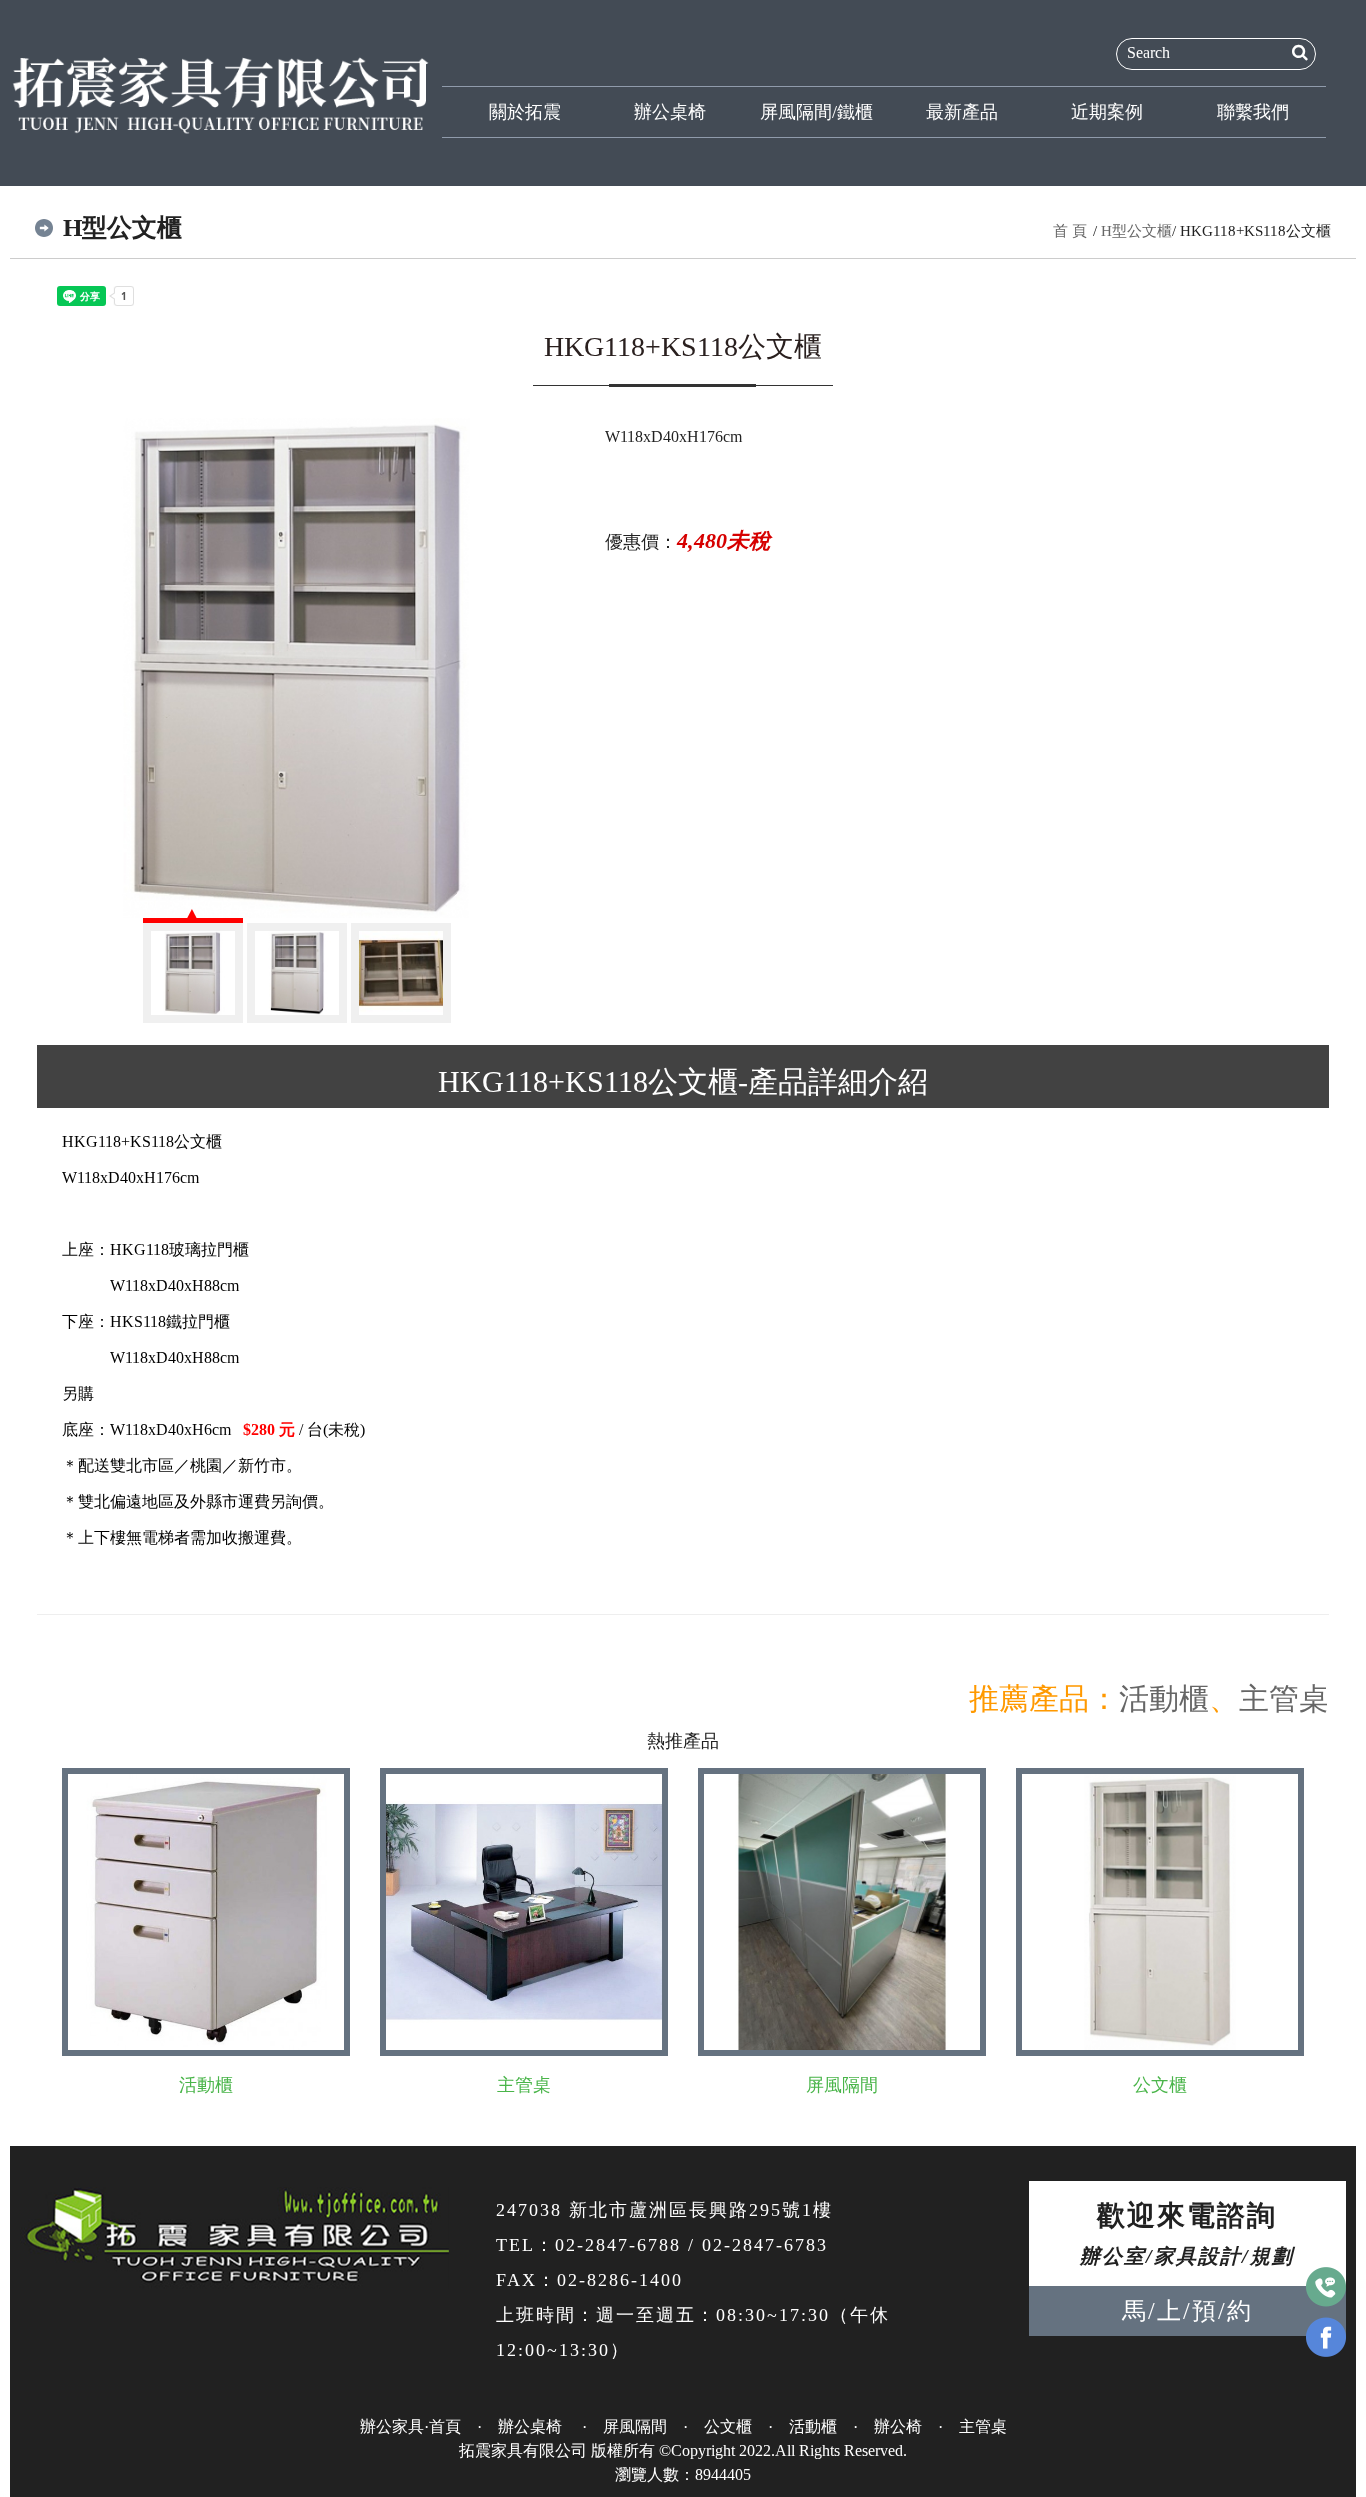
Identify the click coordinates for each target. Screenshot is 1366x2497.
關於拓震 (525, 112)
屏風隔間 (842, 2085)
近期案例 (1107, 112)
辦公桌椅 (670, 112)
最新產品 (962, 112)
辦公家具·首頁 (410, 2426)
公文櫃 (1160, 2085)
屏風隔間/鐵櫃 (816, 112)
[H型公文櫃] (297, 668)
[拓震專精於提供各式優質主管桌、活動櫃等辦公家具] (221, 92)
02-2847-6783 (765, 2245)
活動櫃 (1164, 1698)
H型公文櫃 (1136, 231)
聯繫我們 (1253, 112)
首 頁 (1070, 231)
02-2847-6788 (618, 2245)
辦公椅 (898, 2426)
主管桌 (1284, 1698)
